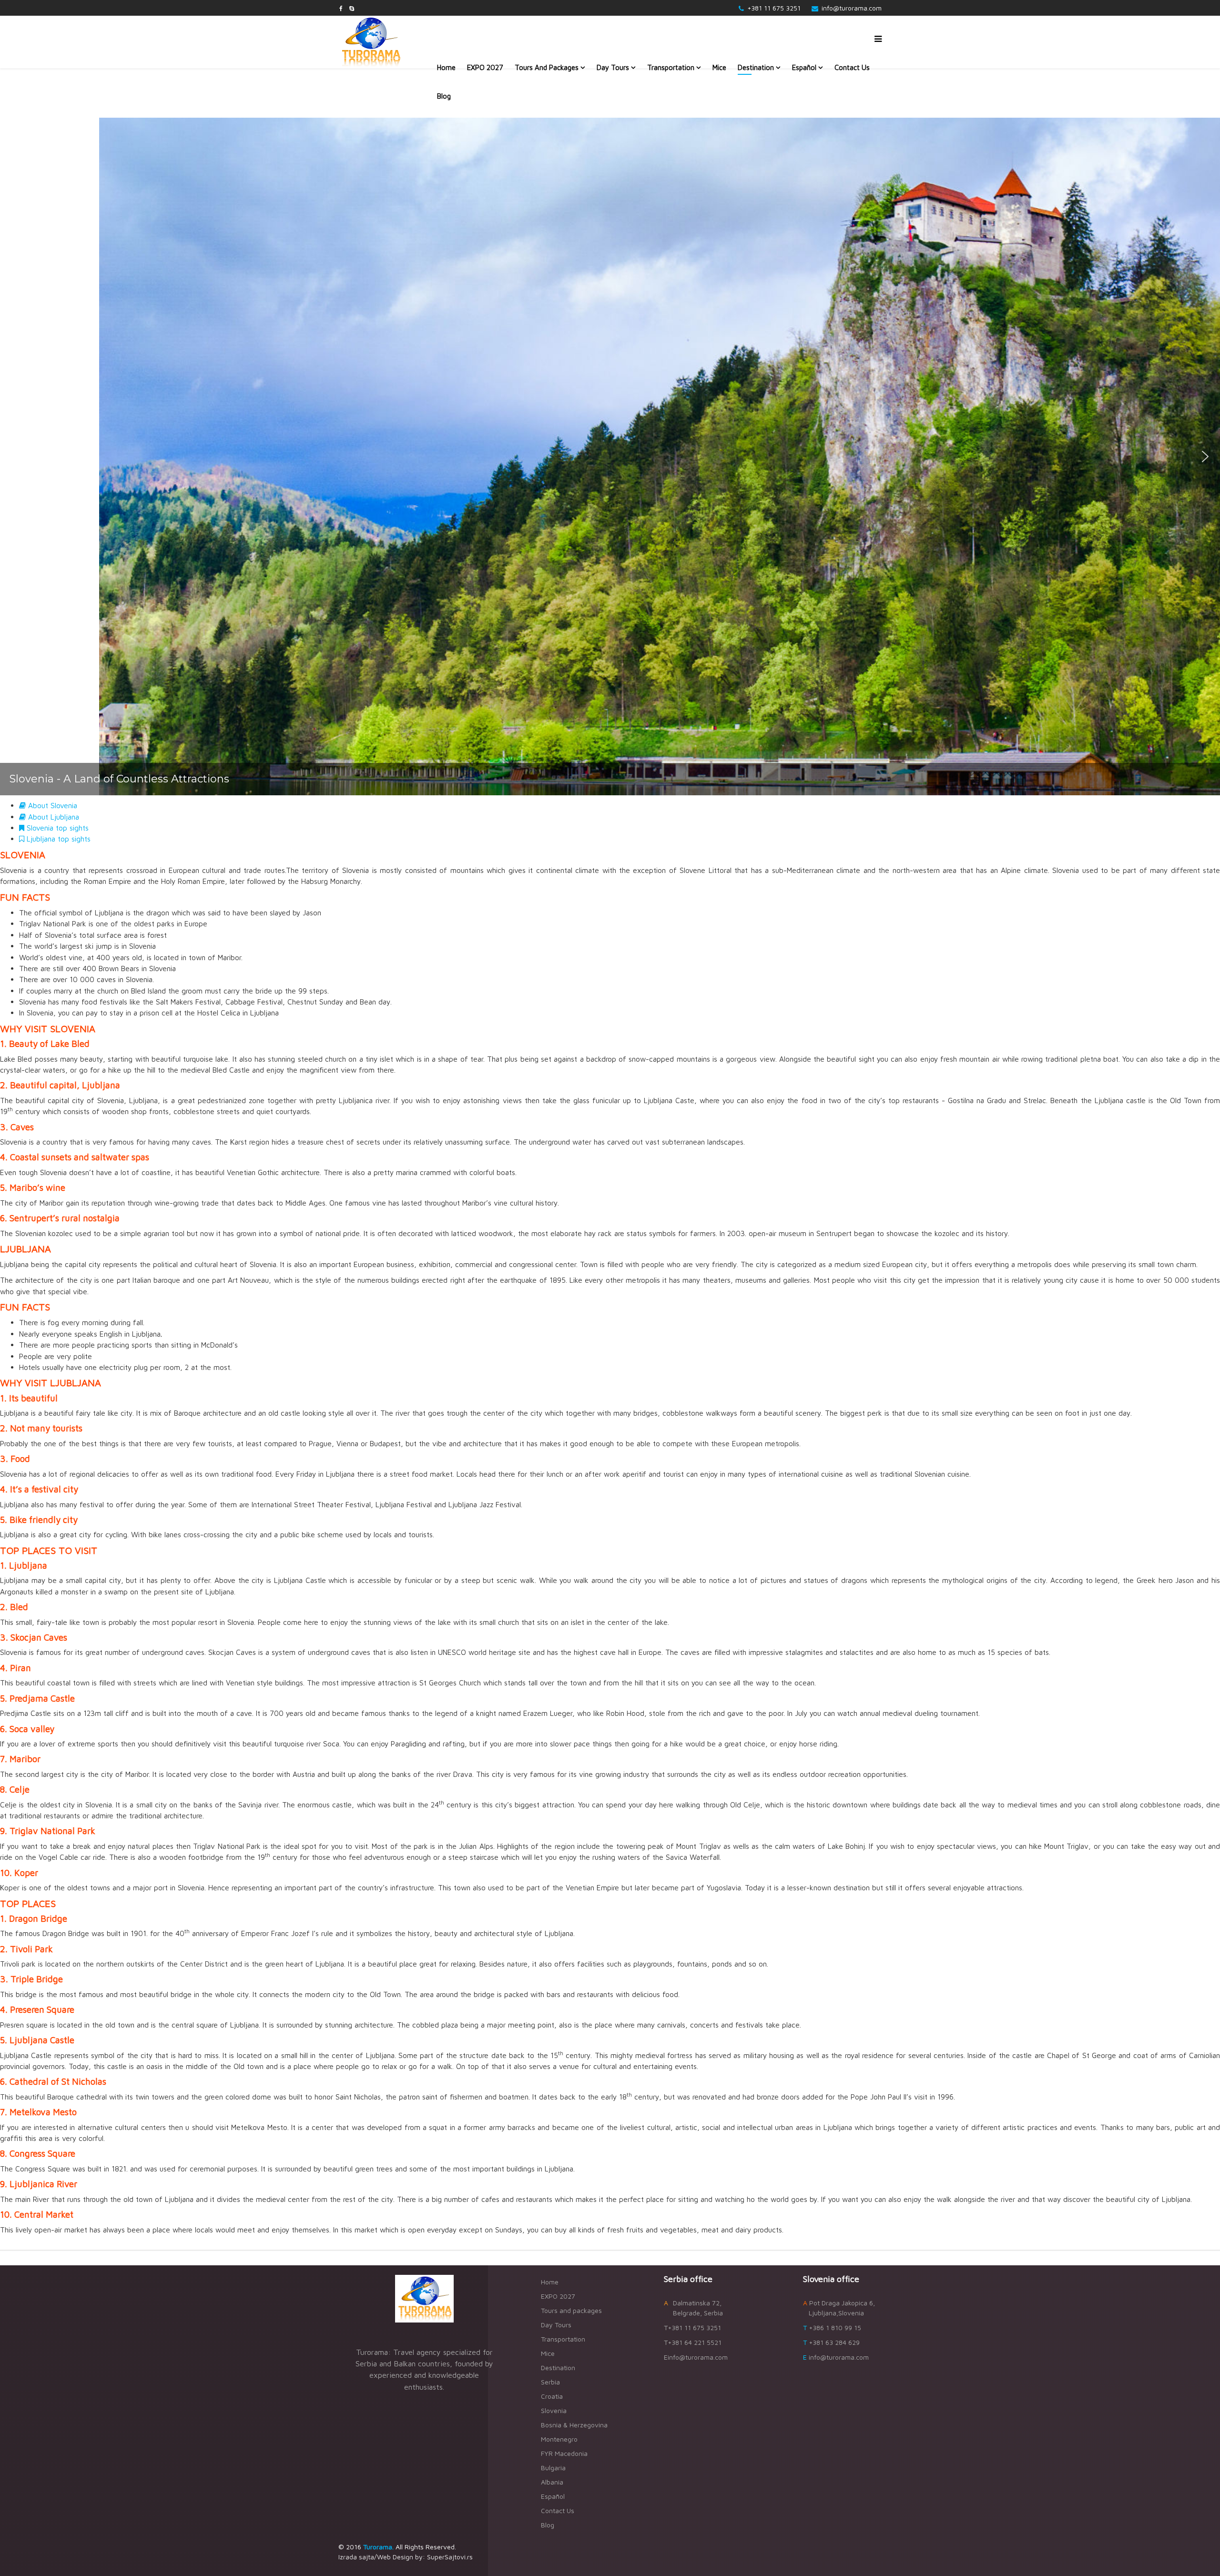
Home (446, 67)
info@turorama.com (852, 8)
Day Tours (613, 67)
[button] (15, 456)
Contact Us (852, 67)
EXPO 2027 (485, 67)
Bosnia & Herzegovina (574, 2425)
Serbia (550, 2382)
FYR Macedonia (564, 2453)
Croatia (552, 2396)
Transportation (671, 67)
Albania (552, 2482)
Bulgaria (553, 2468)
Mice (719, 67)
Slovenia (554, 2410)
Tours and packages (547, 67)
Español (804, 67)
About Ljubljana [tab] (52, 817)
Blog (444, 96)
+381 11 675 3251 (774, 8)
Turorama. (378, 2547)
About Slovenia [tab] (51, 805)
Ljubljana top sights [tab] (57, 839)
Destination (756, 67)
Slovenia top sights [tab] (56, 828)
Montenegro (559, 2439)
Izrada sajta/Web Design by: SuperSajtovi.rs (406, 2557)
